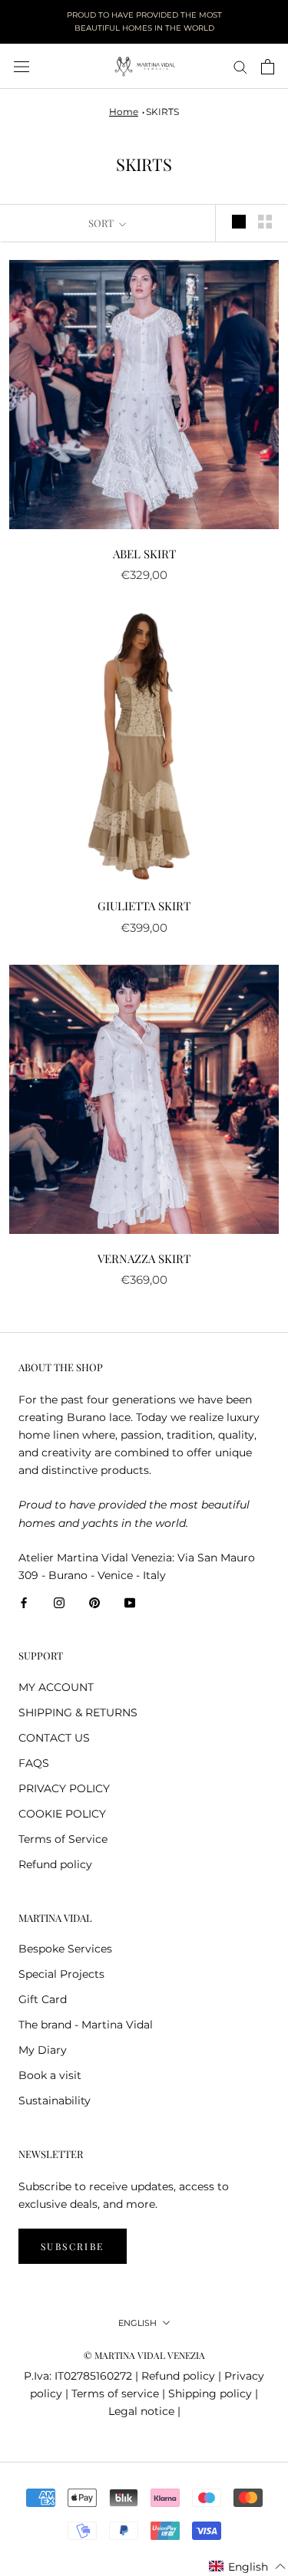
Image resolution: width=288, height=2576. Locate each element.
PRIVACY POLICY (64, 1788)
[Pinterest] (94, 1602)
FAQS (34, 1763)
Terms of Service (63, 1839)
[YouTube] (130, 1602)
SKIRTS (162, 112)
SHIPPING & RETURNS (78, 1712)
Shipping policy (210, 2393)
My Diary (43, 2050)
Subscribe (73, 2246)
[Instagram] (59, 1602)
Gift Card (43, 1999)
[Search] (240, 66)
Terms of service (115, 2393)
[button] (248, 2567)
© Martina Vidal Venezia (144, 2355)
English (137, 2323)
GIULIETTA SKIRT (144, 906)
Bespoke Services (65, 1949)
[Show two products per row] (265, 222)
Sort (102, 223)
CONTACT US (54, 1738)
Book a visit (50, 2075)
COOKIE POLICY (62, 1814)
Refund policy (55, 1864)
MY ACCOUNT (56, 1687)
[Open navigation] (22, 66)
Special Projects (61, 1974)
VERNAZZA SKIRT (144, 1258)
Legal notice (141, 2411)
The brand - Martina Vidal (86, 2025)
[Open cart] (268, 67)
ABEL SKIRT (144, 554)
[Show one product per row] (239, 222)
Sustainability (55, 2101)
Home (124, 112)
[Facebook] (24, 1602)
